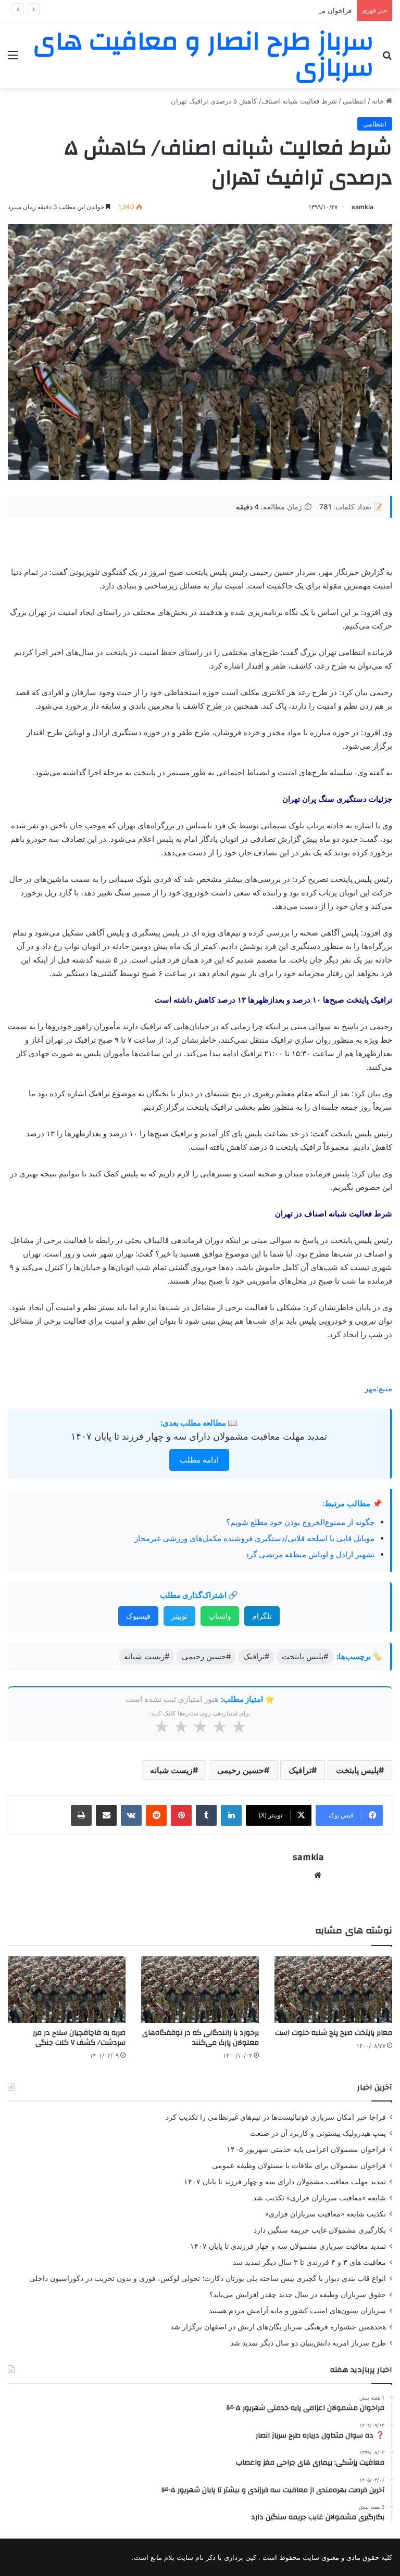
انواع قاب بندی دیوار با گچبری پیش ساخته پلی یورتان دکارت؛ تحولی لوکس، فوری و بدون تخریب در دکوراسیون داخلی (208, 2278)
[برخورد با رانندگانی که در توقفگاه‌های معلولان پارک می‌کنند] (200, 1989)
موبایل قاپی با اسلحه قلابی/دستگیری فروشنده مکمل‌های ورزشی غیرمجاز (254, 1538)
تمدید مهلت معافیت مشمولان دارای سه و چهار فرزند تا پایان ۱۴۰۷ (199, 1436)
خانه (379, 101)
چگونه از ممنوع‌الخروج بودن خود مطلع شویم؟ (300, 1522)
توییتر (179, 1616)
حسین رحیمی (241, 1770)
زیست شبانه (171, 1770)
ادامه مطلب (199, 1460)
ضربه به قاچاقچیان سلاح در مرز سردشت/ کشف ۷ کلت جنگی (79, 2038)
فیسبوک (138, 1616)
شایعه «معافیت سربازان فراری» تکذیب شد (320, 2198)
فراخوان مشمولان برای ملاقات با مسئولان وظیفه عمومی (299, 2165)
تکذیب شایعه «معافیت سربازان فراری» (326, 2214)
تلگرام (262, 1616)
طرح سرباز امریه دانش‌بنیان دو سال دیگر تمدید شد (308, 2343)
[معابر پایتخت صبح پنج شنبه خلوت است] (333, 1989)
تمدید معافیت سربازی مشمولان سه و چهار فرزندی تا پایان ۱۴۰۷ (288, 2246)
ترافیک (300, 1770)
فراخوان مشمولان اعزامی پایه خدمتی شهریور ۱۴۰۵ (277, 10)
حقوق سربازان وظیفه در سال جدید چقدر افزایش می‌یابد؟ (298, 2295)
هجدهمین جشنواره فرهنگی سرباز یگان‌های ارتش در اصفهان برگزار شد (278, 2327)
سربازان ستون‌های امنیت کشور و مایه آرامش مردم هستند (297, 2311)
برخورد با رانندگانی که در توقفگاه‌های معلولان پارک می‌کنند (201, 2038)
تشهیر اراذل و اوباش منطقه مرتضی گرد (310, 1554)
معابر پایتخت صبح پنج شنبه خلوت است (334, 2033)
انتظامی (354, 101)
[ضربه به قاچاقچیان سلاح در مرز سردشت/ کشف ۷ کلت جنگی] (67, 1989)
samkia (362, 207)
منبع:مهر (378, 1388)
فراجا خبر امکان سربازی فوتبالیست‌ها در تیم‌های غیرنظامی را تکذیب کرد (276, 2117)
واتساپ (220, 1616)
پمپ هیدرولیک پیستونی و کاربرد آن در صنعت (318, 2133)
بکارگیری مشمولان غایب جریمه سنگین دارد (320, 2230)
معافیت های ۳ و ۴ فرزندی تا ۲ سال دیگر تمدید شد (309, 2262)
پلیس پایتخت (357, 1770)
